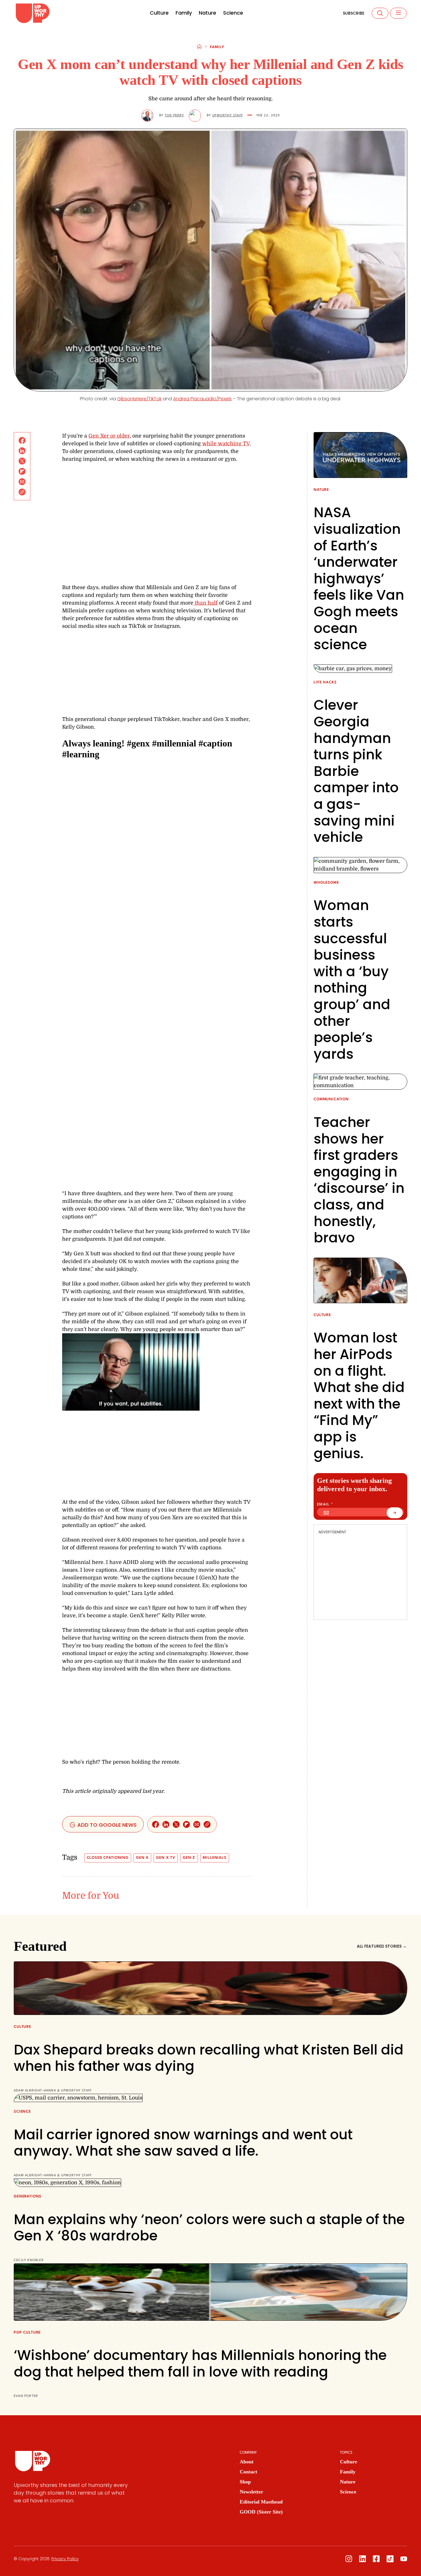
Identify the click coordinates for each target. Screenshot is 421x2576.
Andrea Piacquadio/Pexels (202, 399)
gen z (189, 1858)
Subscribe (354, 13)
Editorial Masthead (261, 2502)
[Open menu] (398, 13)
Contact (248, 2472)
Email (325, 1504)
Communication (331, 1099)
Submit (398, 1515)
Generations (28, 2196)
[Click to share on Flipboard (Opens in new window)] (22, 471)
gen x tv (166, 1858)
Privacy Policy (65, 2559)
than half (205, 603)
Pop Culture (27, 2333)
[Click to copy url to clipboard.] (22, 492)
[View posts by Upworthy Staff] (195, 116)
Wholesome (326, 883)
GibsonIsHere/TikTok (139, 399)
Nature (207, 13)
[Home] (199, 47)
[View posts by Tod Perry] (147, 116)
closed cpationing (108, 1858)
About (247, 2462)
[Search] (380, 13)
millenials (215, 1858)
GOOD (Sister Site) (261, 2512)
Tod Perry (174, 116)
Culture (159, 13)
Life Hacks (325, 682)
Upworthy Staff (228, 116)
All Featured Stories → (382, 1946)
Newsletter (251, 2492)
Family (184, 13)
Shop (245, 2482)
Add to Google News (106, 1825)
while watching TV (226, 444)
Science (233, 13)
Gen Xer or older (109, 436)
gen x (142, 1858)
